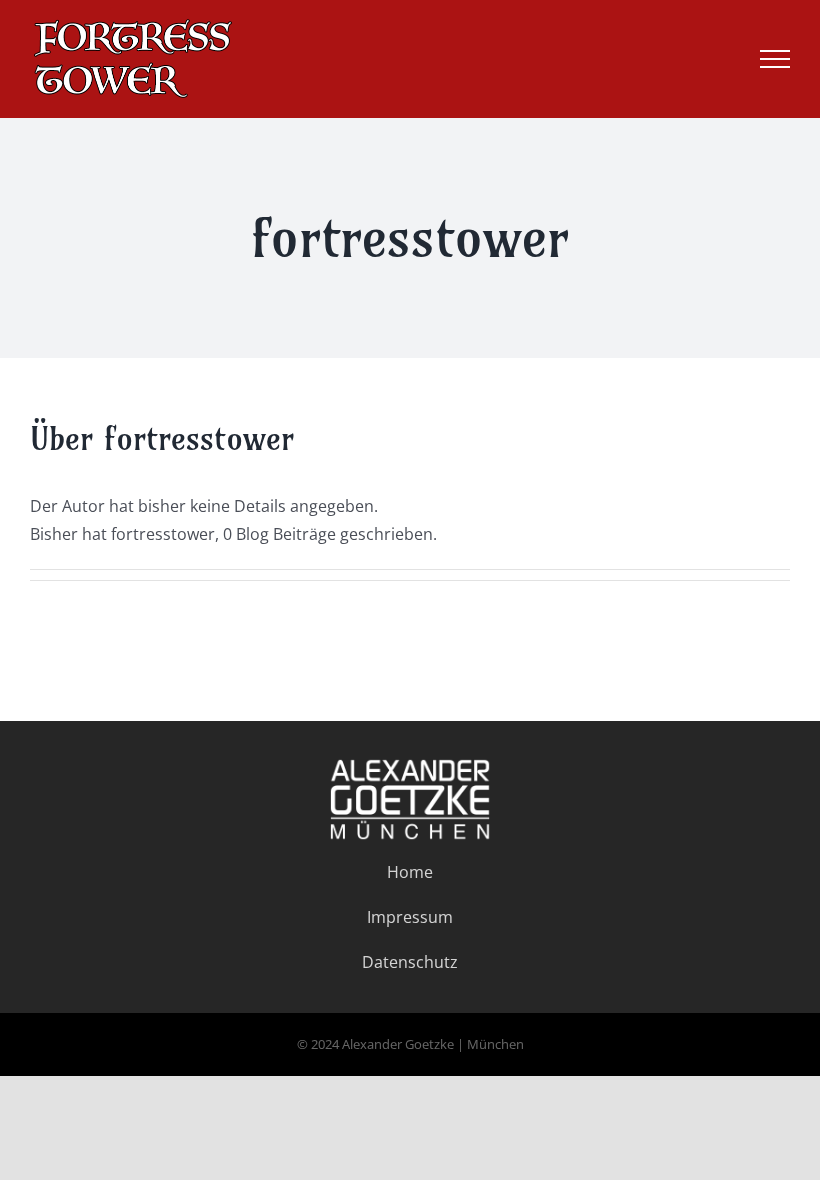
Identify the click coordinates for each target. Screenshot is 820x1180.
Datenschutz (410, 962)
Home (410, 872)
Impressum (410, 917)
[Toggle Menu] (775, 59)
